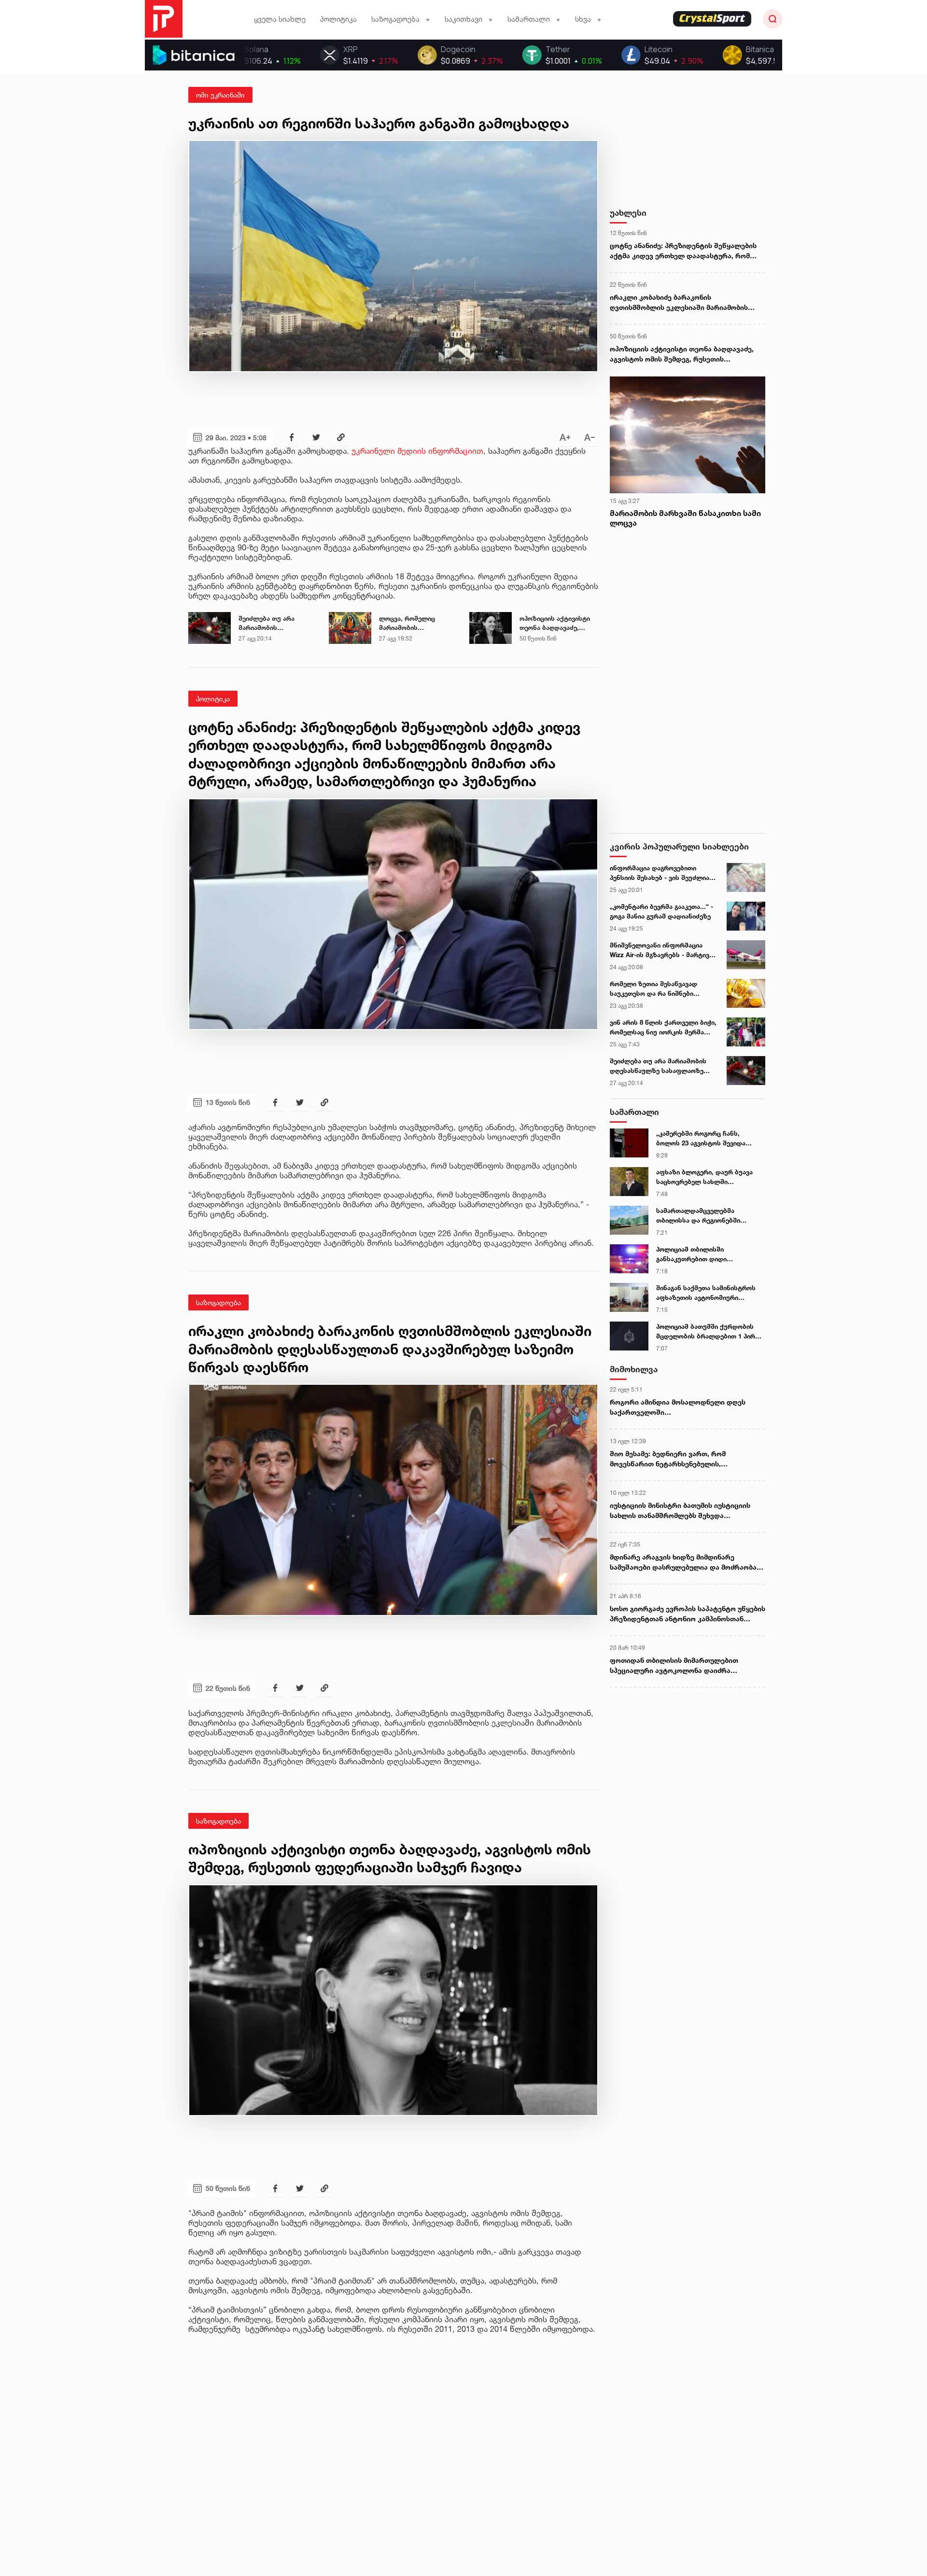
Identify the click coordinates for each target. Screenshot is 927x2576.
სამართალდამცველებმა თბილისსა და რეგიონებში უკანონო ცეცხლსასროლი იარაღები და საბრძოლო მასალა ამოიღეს (709, 1216)
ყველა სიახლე (280, 19)
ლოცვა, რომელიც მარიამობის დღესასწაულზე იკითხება (407, 624)
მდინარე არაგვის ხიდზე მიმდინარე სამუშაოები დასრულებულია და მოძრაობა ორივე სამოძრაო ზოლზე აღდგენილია (683, 1562)
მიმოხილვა (634, 1369)
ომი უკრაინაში (220, 95)
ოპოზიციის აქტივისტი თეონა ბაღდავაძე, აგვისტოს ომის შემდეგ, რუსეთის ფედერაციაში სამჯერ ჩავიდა (557, 624)
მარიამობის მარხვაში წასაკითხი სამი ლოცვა (685, 518)
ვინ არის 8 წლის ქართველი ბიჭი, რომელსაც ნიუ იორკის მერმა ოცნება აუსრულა (663, 1028)
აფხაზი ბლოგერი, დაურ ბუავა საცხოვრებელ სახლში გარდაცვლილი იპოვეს (704, 1177)
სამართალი (634, 1112)
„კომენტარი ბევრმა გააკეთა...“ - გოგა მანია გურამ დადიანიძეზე (661, 911)
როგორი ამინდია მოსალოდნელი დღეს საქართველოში (678, 1407)
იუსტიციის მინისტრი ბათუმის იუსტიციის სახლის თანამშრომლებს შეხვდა (680, 1510)
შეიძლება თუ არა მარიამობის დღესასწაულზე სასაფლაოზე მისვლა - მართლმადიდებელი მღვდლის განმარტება (275, 624)
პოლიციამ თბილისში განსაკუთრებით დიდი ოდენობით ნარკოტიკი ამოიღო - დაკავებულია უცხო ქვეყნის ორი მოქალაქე (708, 1254)
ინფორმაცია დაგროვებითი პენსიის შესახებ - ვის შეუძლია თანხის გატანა (660, 873)
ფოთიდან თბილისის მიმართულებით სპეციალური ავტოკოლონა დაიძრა (674, 1665)
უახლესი (628, 213)
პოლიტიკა (338, 19)
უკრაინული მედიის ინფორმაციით (417, 451)
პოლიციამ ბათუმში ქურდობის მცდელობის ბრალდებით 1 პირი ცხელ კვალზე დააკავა (707, 1332)
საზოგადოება (218, 1302)
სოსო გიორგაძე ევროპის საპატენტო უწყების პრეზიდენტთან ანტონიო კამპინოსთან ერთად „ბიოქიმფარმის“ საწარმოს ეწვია (688, 1614)
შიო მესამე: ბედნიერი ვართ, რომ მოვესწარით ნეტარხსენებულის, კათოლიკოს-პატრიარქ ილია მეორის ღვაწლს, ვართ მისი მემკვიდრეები (674, 1459)
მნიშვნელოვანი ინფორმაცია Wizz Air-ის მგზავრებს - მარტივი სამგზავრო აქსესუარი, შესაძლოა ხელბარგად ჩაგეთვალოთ (661, 950)
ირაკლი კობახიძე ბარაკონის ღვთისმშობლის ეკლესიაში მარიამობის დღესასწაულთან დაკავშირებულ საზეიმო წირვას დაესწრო (682, 303)
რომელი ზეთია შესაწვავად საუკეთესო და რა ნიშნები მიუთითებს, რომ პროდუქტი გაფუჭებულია (654, 989)
